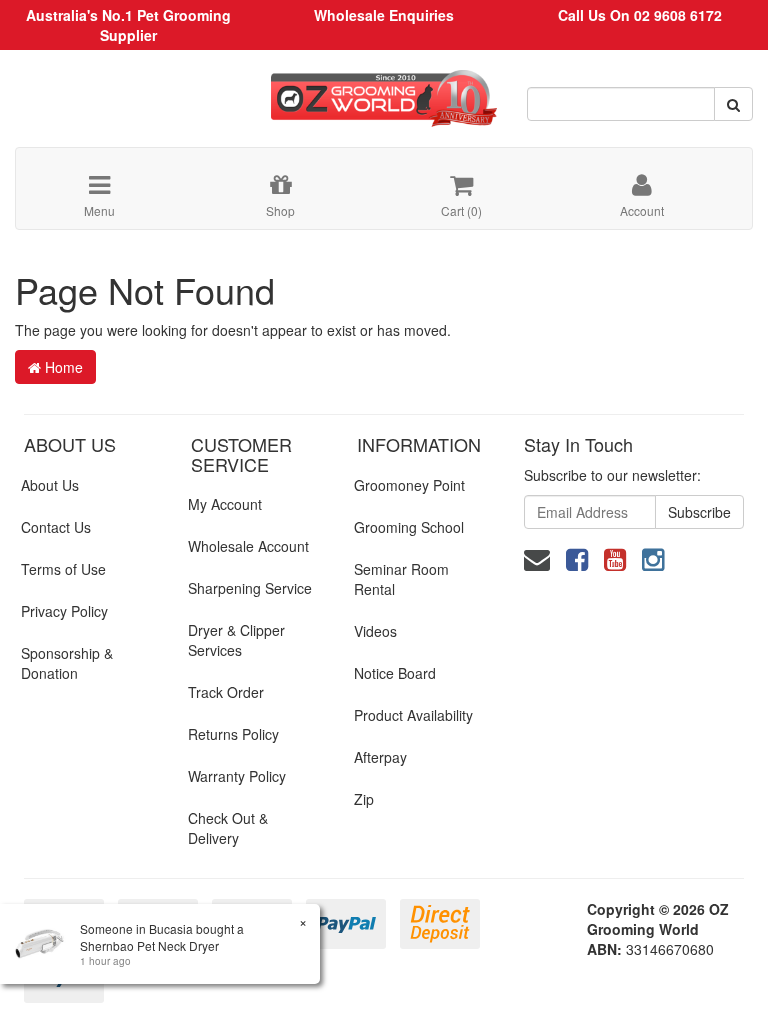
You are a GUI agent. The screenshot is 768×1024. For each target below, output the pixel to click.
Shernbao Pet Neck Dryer (149, 945)
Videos (375, 631)
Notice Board (395, 673)
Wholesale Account (248, 546)
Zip (364, 799)
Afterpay (380, 757)
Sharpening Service (250, 588)
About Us (50, 485)
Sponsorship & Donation (67, 663)
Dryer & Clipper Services (236, 640)
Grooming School (409, 527)
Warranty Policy (237, 776)
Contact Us (56, 527)
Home (62, 367)
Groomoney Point (409, 485)
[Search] (733, 104)
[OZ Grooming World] (384, 91)
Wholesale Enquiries (384, 15)
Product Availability (413, 715)
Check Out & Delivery (228, 828)
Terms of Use (63, 569)
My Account (225, 504)
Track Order (226, 692)
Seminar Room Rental (401, 579)
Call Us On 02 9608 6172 (640, 15)
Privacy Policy (64, 611)
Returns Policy (233, 734)
